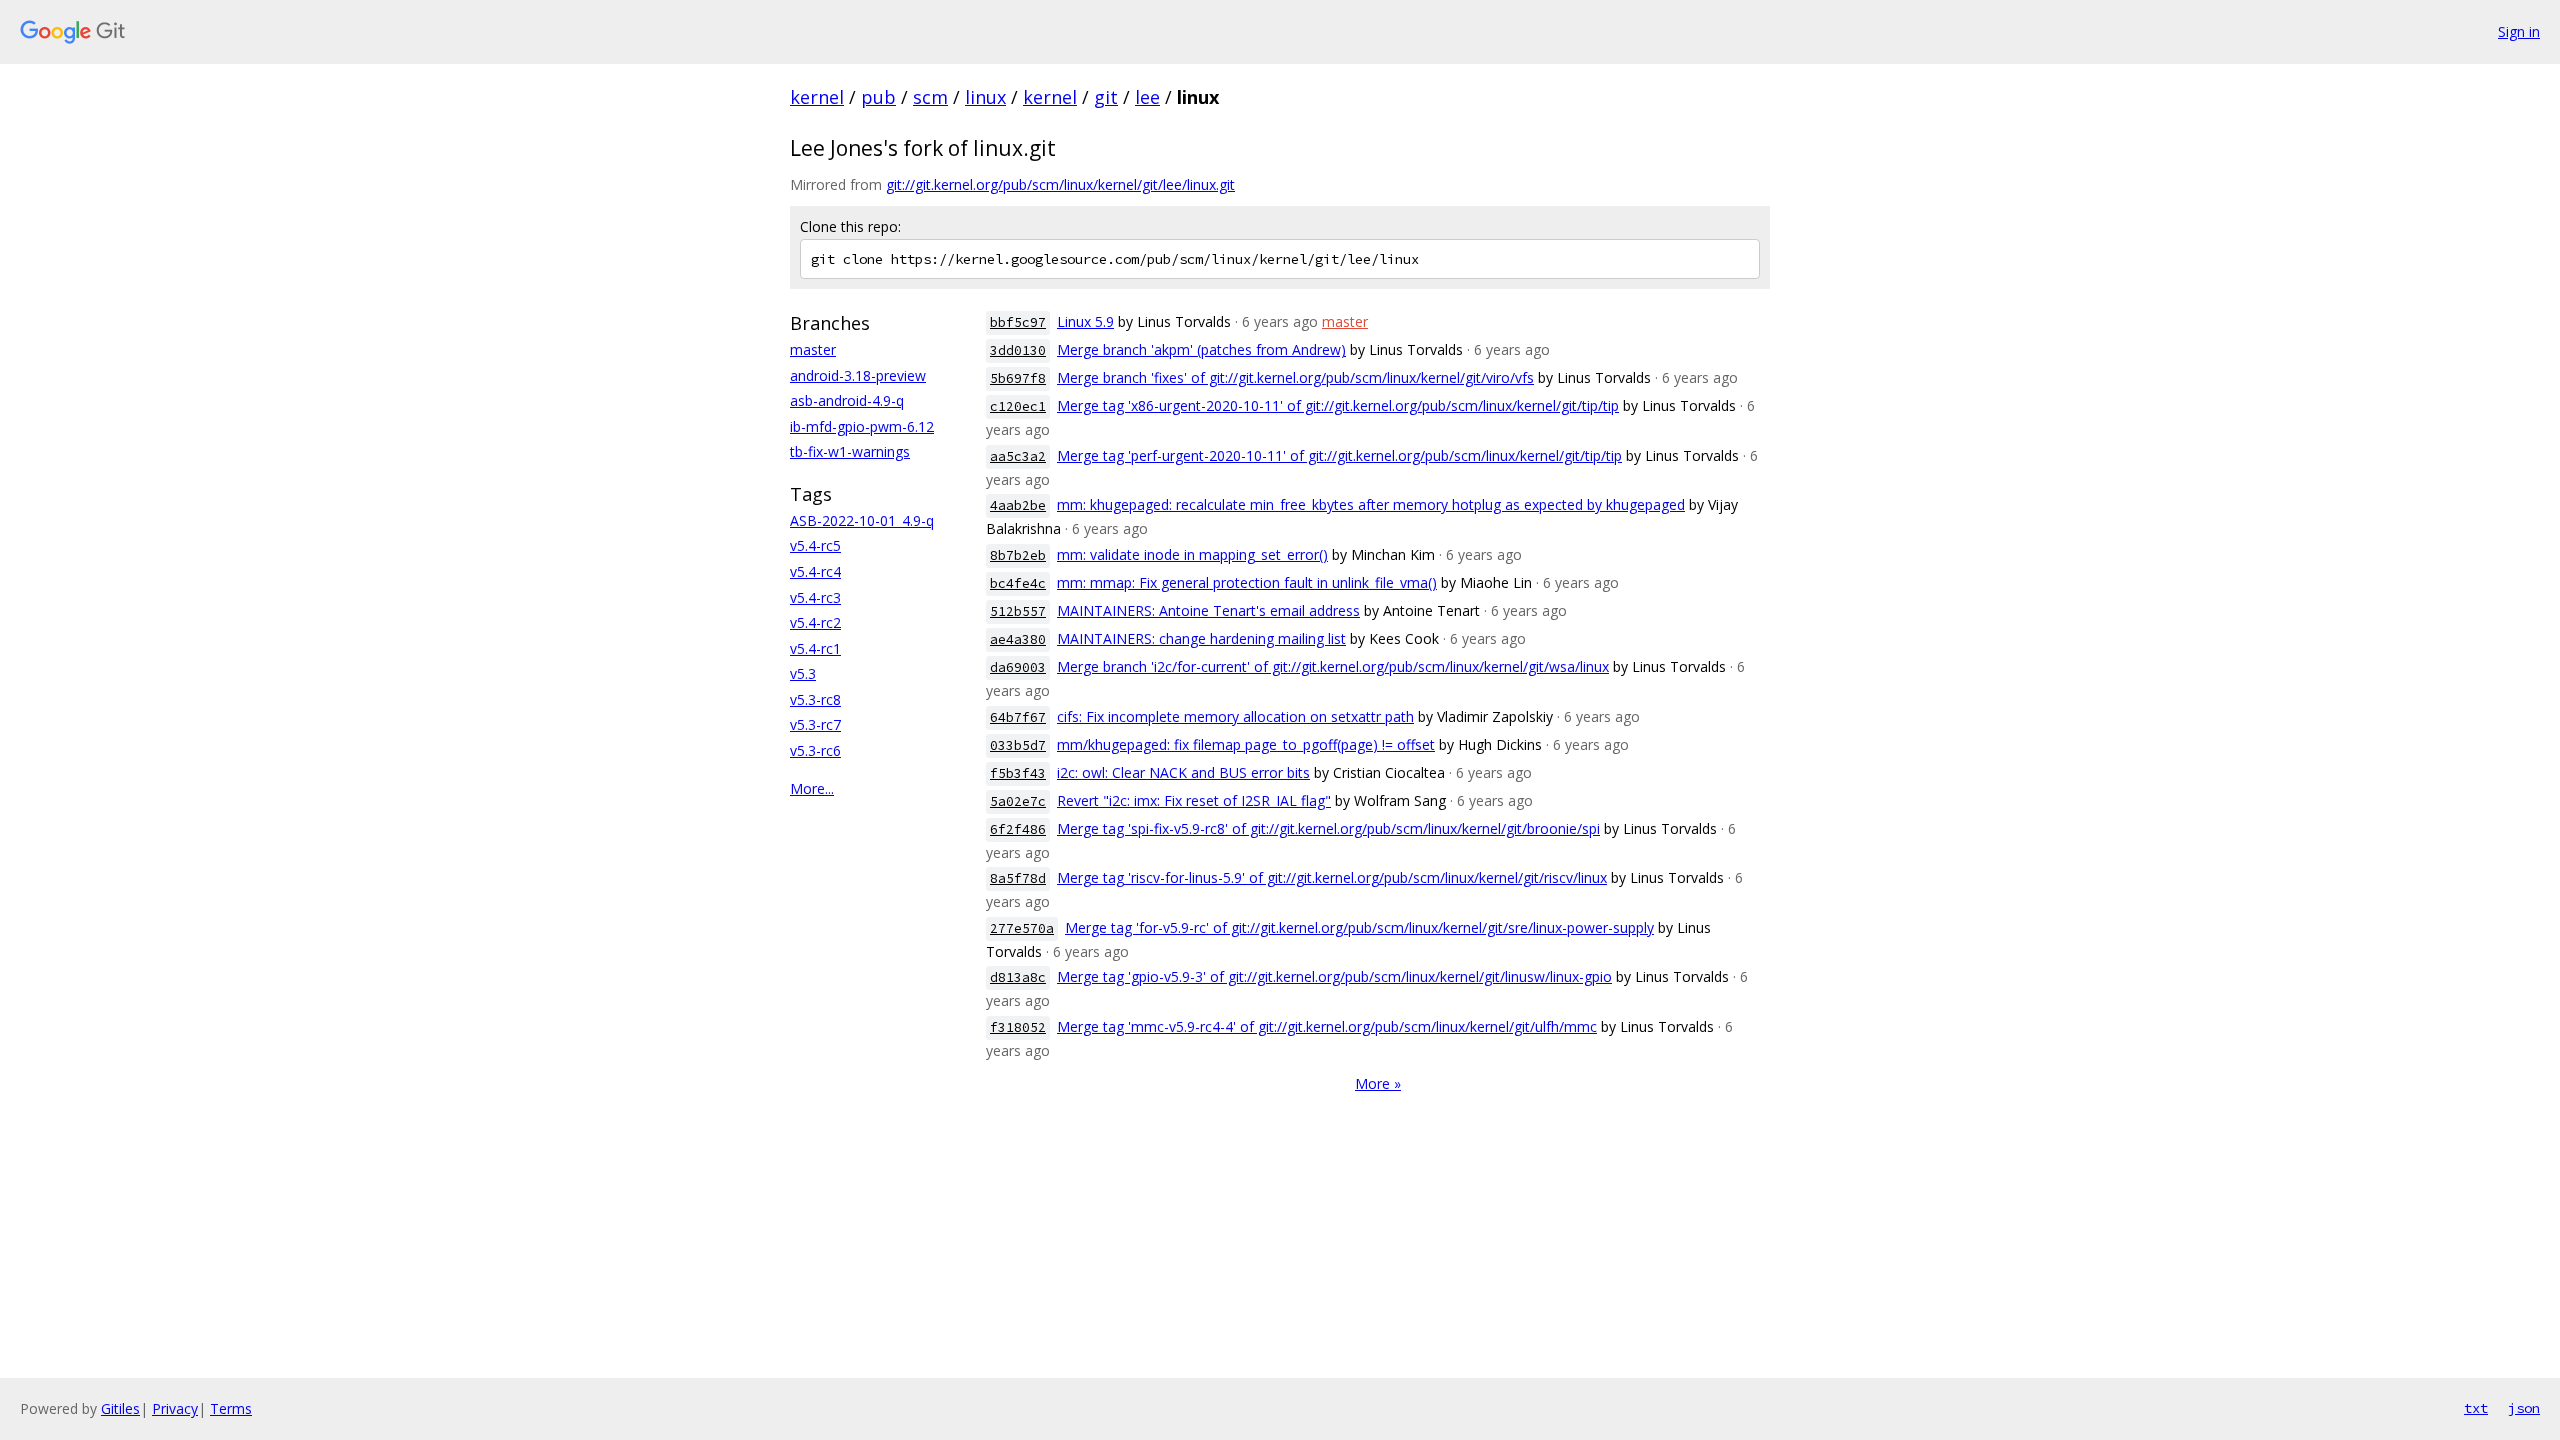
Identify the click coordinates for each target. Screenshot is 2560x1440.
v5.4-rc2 (815, 622)
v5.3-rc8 (815, 699)
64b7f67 (1018, 717)
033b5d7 (1018, 745)
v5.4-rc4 (815, 571)
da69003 (1018, 667)
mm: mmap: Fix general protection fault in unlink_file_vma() (1247, 582)
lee (1147, 97)
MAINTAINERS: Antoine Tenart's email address (1208, 610)
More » (1378, 1083)
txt (2476, 1408)
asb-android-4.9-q (847, 400)
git (1106, 97)
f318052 (1018, 1027)
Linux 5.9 (1085, 321)
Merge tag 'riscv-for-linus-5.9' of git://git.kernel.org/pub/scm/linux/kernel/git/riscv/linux (1332, 877)
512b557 (1018, 611)
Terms (231, 1408)
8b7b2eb (1018, 555)
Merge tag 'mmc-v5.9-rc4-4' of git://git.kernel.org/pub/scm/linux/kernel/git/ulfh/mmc (1327, 1026)
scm (930, 97)
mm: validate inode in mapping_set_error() (1192, 554)
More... (812, 788)
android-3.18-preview (858, 375)
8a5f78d (1018, 878)
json (2524, 1408)
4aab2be (1018, 505)
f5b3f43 (1018, 773)
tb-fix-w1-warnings (850, 451)
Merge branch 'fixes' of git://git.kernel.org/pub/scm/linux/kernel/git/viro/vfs (1295, 377)
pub (878, 97)
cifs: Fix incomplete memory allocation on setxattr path (1235, 716)
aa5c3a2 (1018, 456)
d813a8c (1018, 977)
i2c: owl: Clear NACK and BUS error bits (1183, 772)
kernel (817, 97)
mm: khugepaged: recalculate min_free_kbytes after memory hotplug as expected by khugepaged (1371, 504)
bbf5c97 (1018, 322)
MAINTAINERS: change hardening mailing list (1201, 638)
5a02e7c (1018, 801)
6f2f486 (1018, 829)
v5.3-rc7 (815, 724)
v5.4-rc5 (815, 545)
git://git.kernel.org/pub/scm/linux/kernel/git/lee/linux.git (1060, 184)
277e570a (1022, 928)
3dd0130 (1018, 350)
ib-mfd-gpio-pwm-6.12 (862, 426)
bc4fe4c (1018, 583)
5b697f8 (1018, 378)
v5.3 (803, 673)
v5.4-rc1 (815, 648)
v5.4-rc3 (815, 597)
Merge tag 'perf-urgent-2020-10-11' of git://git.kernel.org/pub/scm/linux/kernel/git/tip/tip (1339, 455)
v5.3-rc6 (815, 750)
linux (985, 97)
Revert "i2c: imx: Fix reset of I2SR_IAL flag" (1194, 800)
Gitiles (120, 1408)
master (813, 349)
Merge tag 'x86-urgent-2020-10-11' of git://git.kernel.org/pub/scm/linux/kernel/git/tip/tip (1338, 405)
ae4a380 (1018, 639)
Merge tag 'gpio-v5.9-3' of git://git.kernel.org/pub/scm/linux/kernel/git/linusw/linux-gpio (1334, 976)
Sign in (2519, 31)
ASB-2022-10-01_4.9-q (862, 520)
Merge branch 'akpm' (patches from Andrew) (1201, 349)
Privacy (175, 1408)
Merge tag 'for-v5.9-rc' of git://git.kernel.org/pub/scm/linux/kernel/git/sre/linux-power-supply (1359, 927)
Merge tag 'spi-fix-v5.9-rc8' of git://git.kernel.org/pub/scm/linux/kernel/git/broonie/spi (1328, 828)
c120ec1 (1018, 406)
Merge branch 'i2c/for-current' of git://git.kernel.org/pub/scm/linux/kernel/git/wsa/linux (1333, 666)
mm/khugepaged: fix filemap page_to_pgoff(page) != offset (1246, 744)
